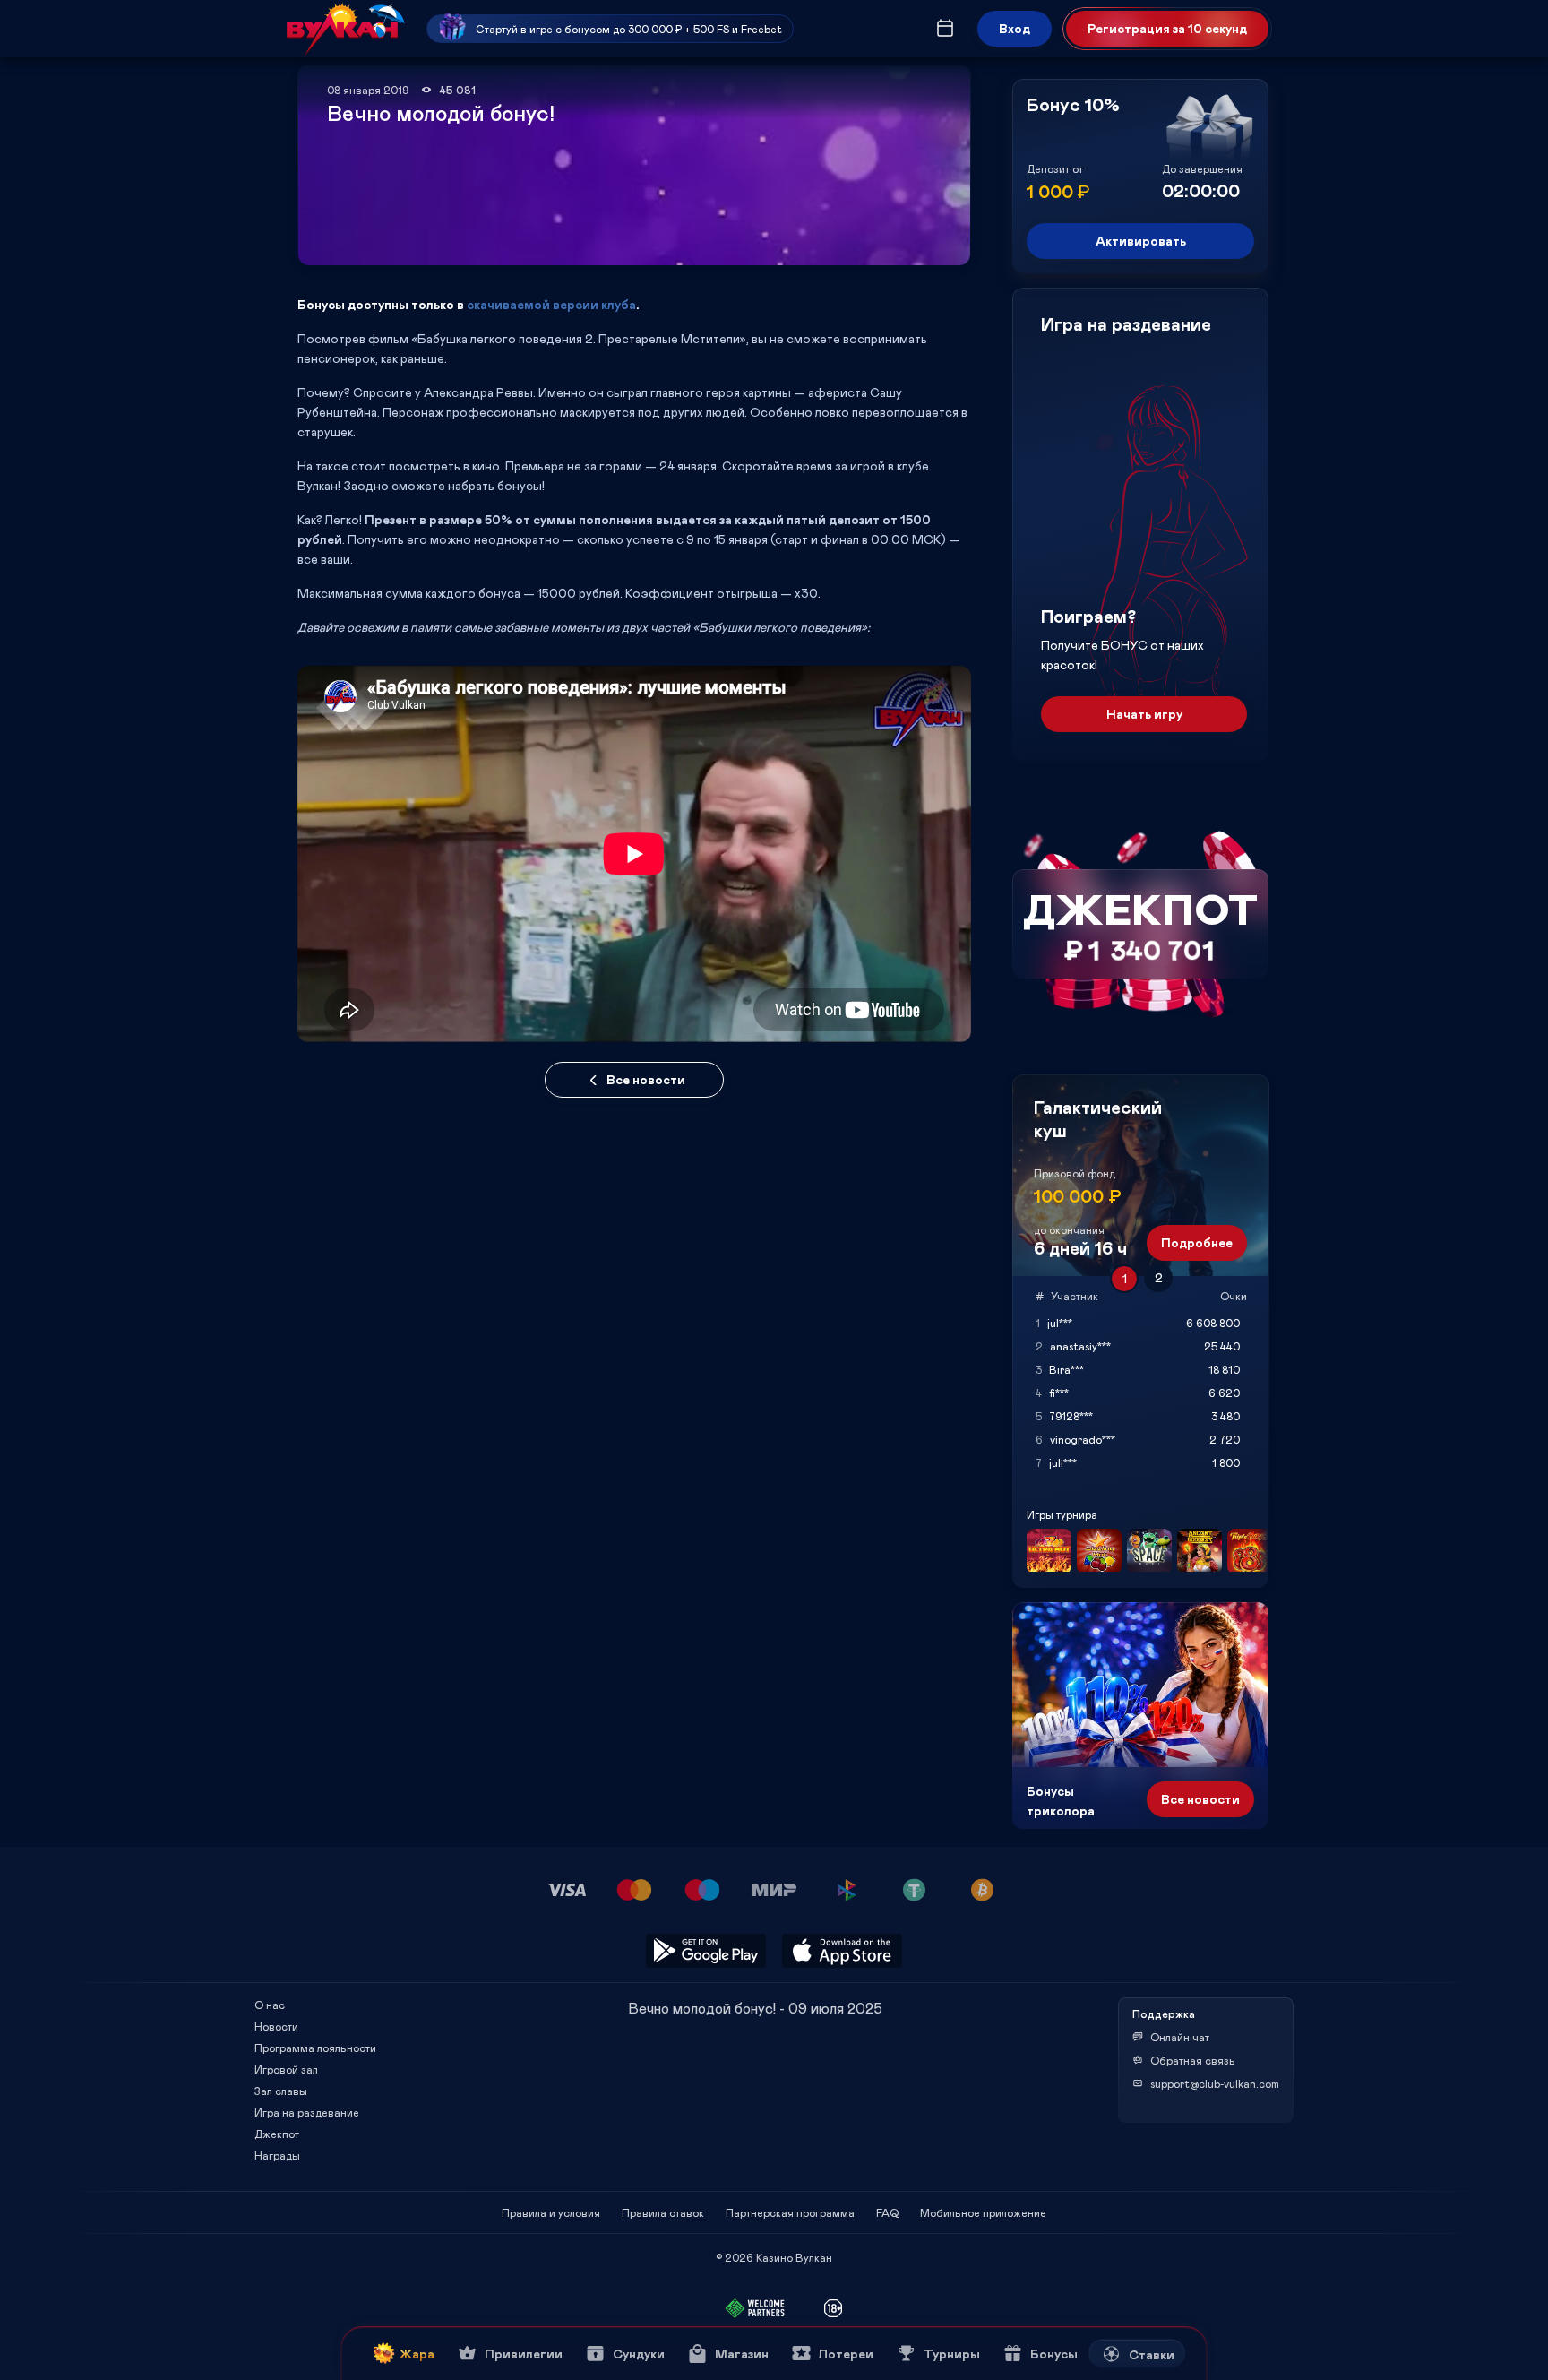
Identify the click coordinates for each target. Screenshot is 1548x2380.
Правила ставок (663, 2212)
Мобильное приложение (983, 2212)
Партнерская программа (790, 2212)
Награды (277, 2155)
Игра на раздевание (307, 2112)
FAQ (887, 2212)
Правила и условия (551, 2212)
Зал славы (281, 2091)
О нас (270, 2005)
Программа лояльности (315, 2048)
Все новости (646, 1079)
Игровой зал (286, 2069)
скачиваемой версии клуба (551, 304)
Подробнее (1197, 1242)
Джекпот (277, 2134)
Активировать (1141, 241)
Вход (1015, 28)
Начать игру (1144, 714)
